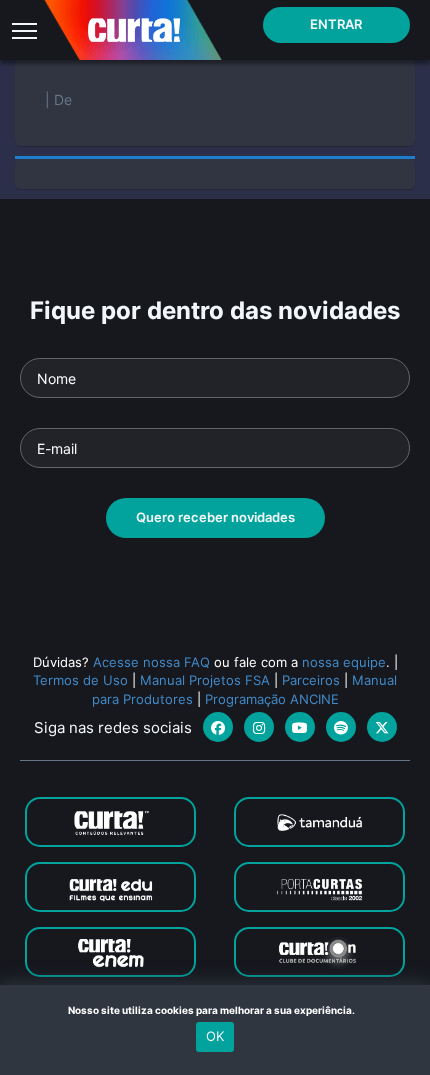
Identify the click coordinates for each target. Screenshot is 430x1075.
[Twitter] (382, 727)
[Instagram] (259, 727)
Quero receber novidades (215, 517)
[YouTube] (300, 727)
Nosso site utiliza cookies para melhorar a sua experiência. (215, 1010)
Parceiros (311, 680)
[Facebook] (218, 727)
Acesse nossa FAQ (151, 662)
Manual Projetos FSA (205, 680)
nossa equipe (344, 662)
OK (215, 1036)
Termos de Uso (80, 680)
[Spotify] (341, 727)
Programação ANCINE (272, 699)
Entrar (336, 24)
